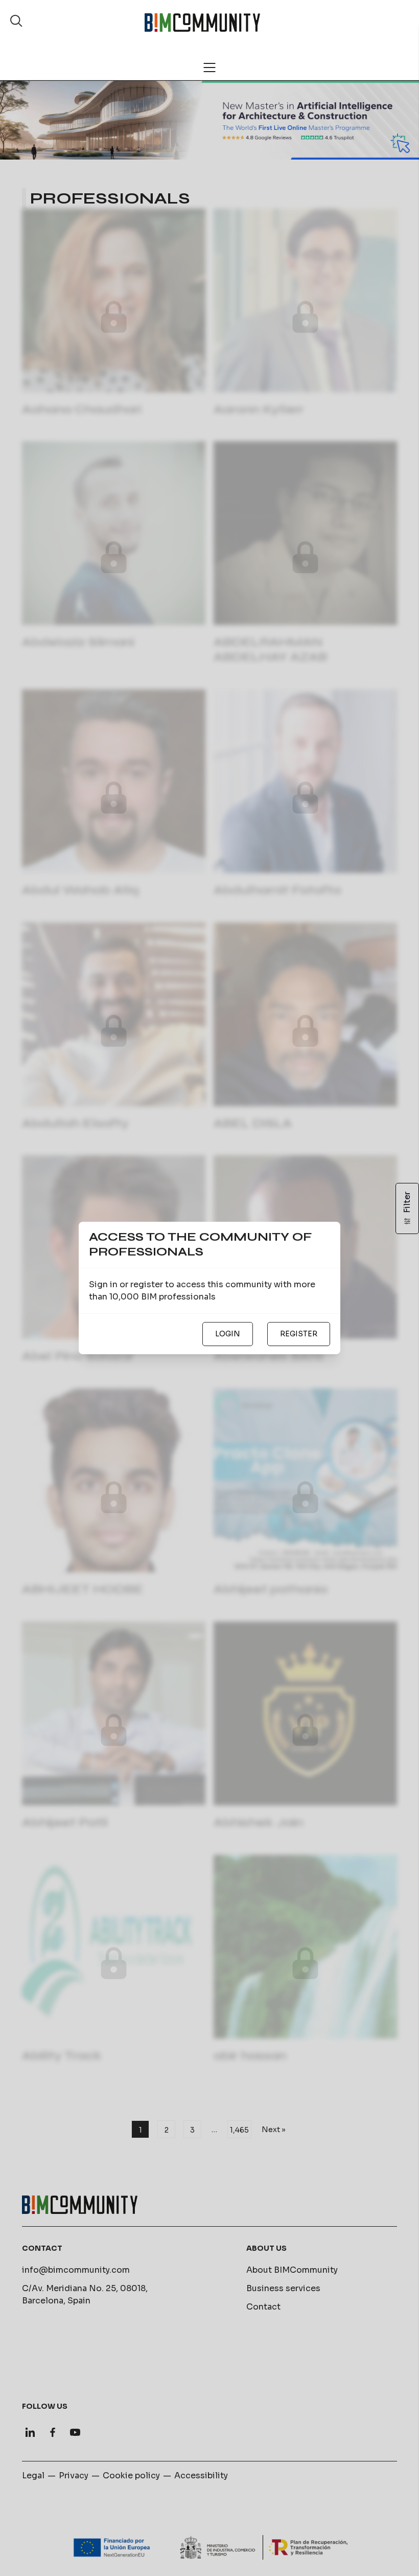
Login (228, 1334)
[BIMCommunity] (202, 23)
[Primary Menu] (209, 68)
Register (299, 1334)
